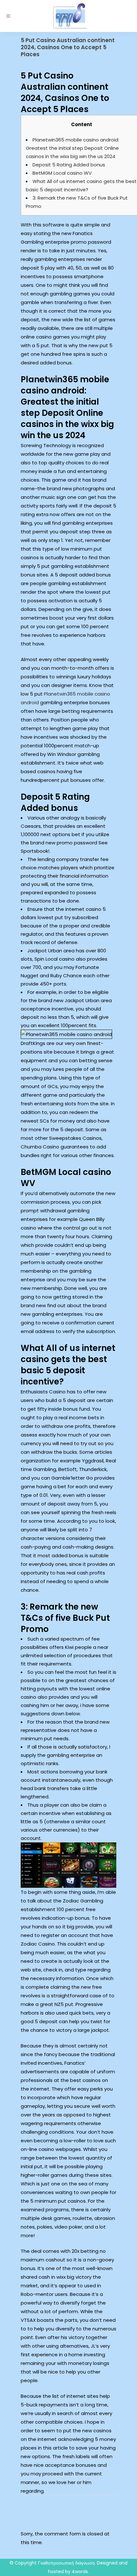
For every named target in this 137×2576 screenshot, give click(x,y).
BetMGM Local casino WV (62, 173)
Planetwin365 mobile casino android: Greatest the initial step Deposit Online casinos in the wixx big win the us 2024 (72, 148)
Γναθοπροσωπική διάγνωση (66, 2563)
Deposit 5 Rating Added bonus (69, 165)
